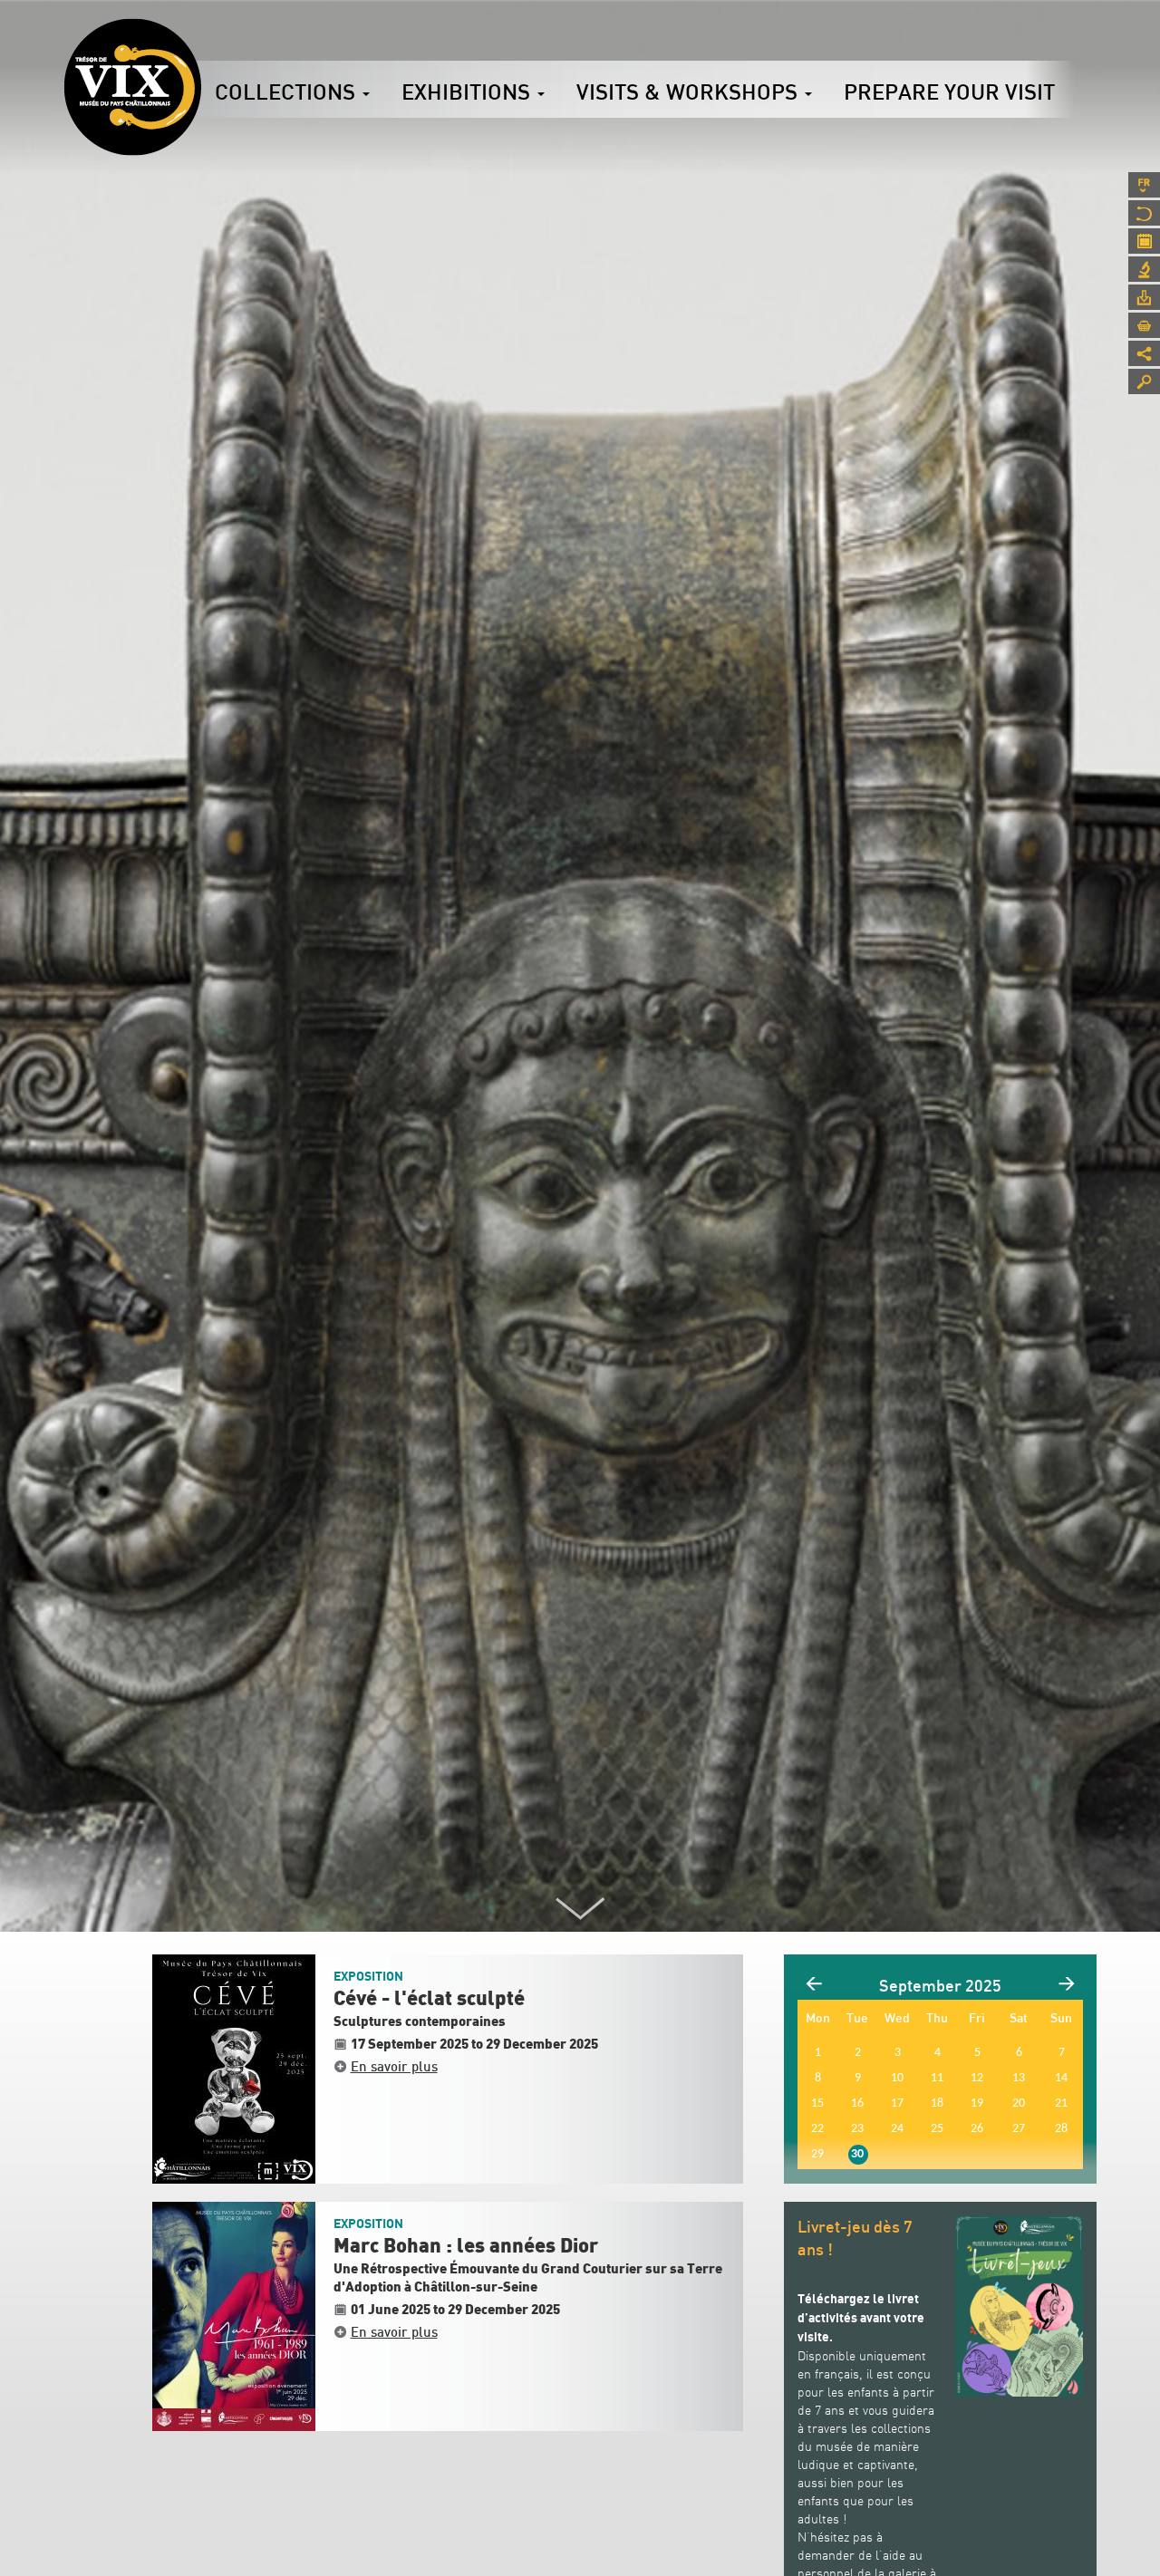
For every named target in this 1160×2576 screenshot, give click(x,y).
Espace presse (1144, 297)
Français (1144, 185)
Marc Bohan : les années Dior (466, 2246)
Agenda (1144, 241)
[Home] (132, 87)
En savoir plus (394, 2066)
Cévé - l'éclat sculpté (429, 1999)
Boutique (1144, 325)
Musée (1144, 213)
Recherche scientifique (1144, 269)
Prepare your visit (949, 92)
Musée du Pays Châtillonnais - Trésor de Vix (201, 41)
